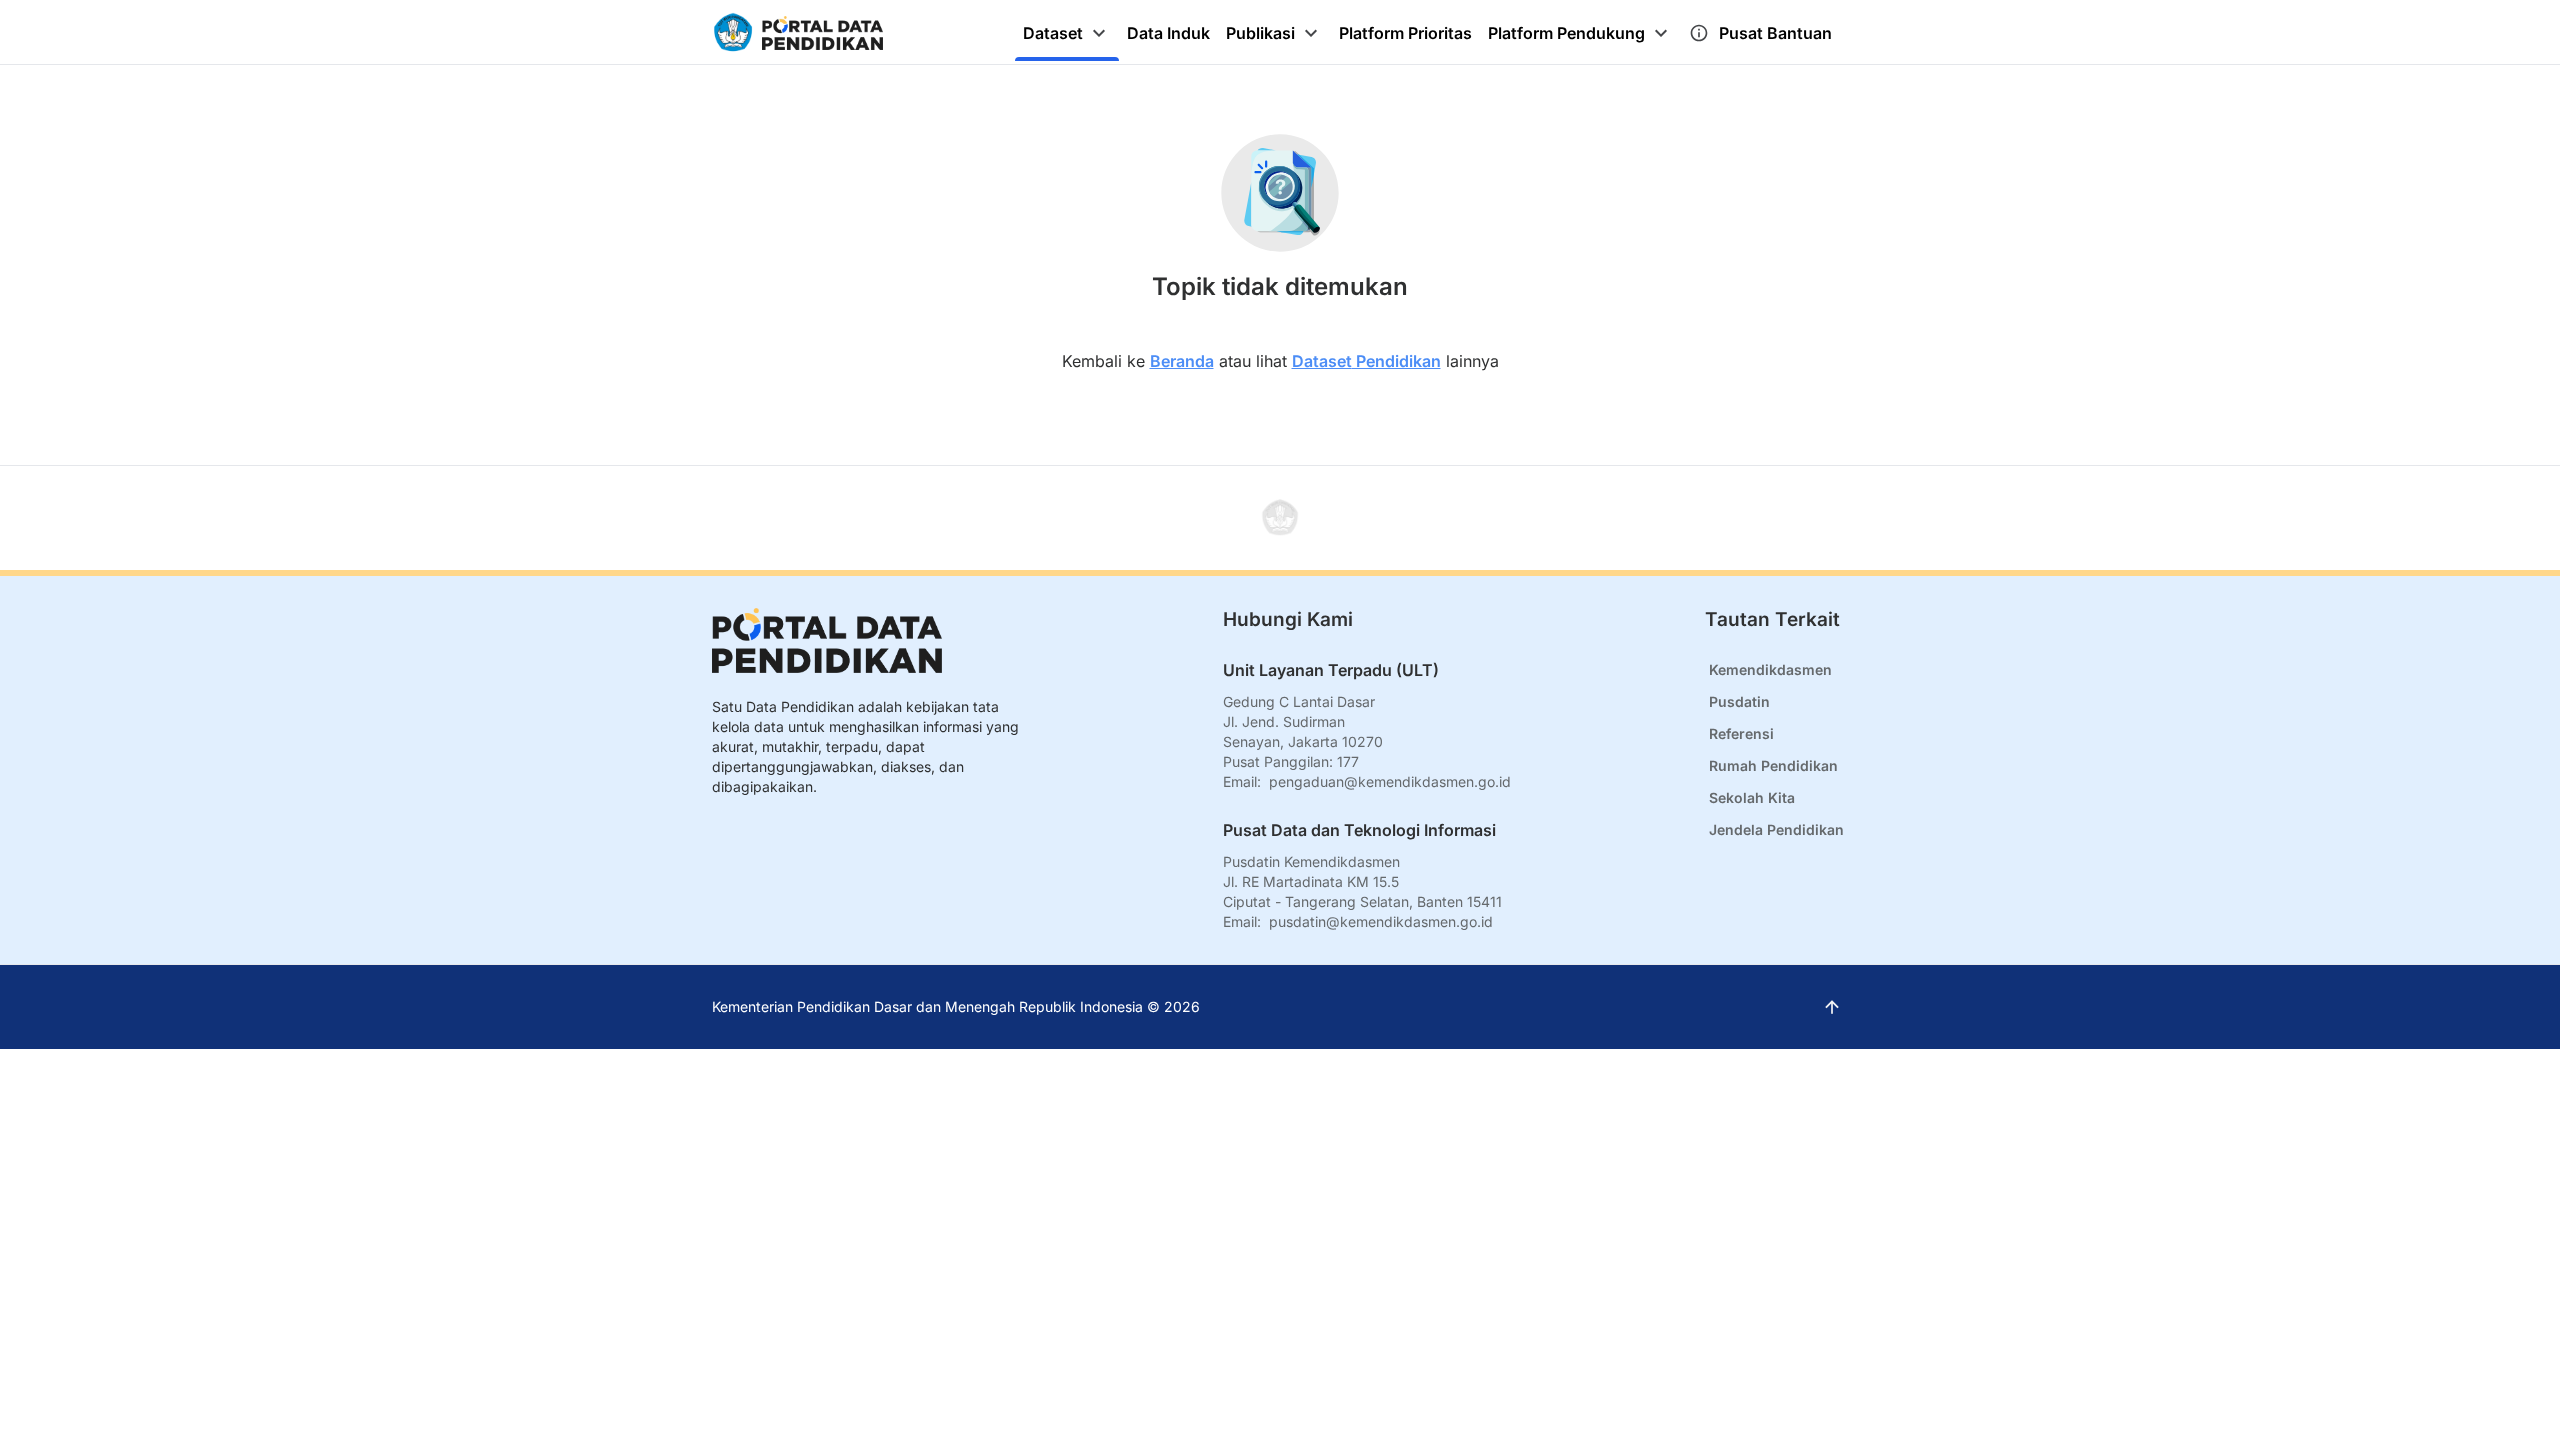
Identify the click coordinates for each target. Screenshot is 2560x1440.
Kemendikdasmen (1770, 669)
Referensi (1741, 733)
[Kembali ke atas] (1280, 518)
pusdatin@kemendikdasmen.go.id (1381, 921)
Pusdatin (1739, 701)
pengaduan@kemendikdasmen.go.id (1390, 781)
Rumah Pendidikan (1773, 765)
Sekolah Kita (1752, 797)
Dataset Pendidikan (1366, 361)
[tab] (1067, 33)
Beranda (1182, 361)
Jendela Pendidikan (1776, 829)
